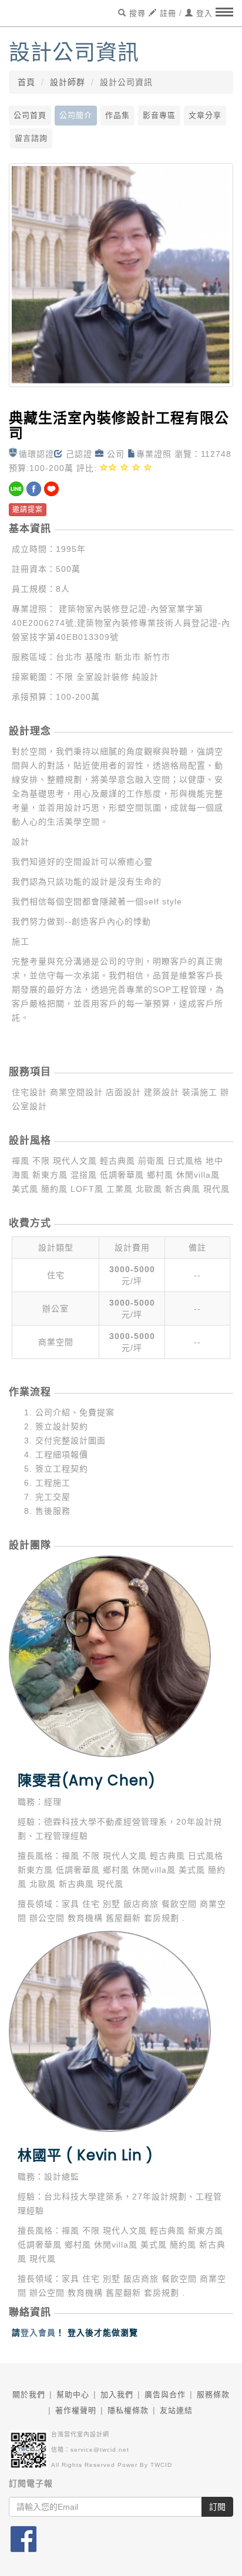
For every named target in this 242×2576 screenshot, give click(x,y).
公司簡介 (76, 115)
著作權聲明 (76, 2410)
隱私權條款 (128, 2410)
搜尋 (136, 13)
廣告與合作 (165, 2394)
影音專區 (159, 115)
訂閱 (217, 2507)
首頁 (26, 82)
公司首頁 (30, 115)
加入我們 (117, 2394)
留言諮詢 (31, 138)
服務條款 (213, 2394)
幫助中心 (73, 2394)
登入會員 (38, 2333)
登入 (203, 13)
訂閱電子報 (31, 2483)
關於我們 (29, 2394)
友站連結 (176, 2410)
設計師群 (68, 82)
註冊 (167, 13)
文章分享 (205, 115)
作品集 (117, 115)
